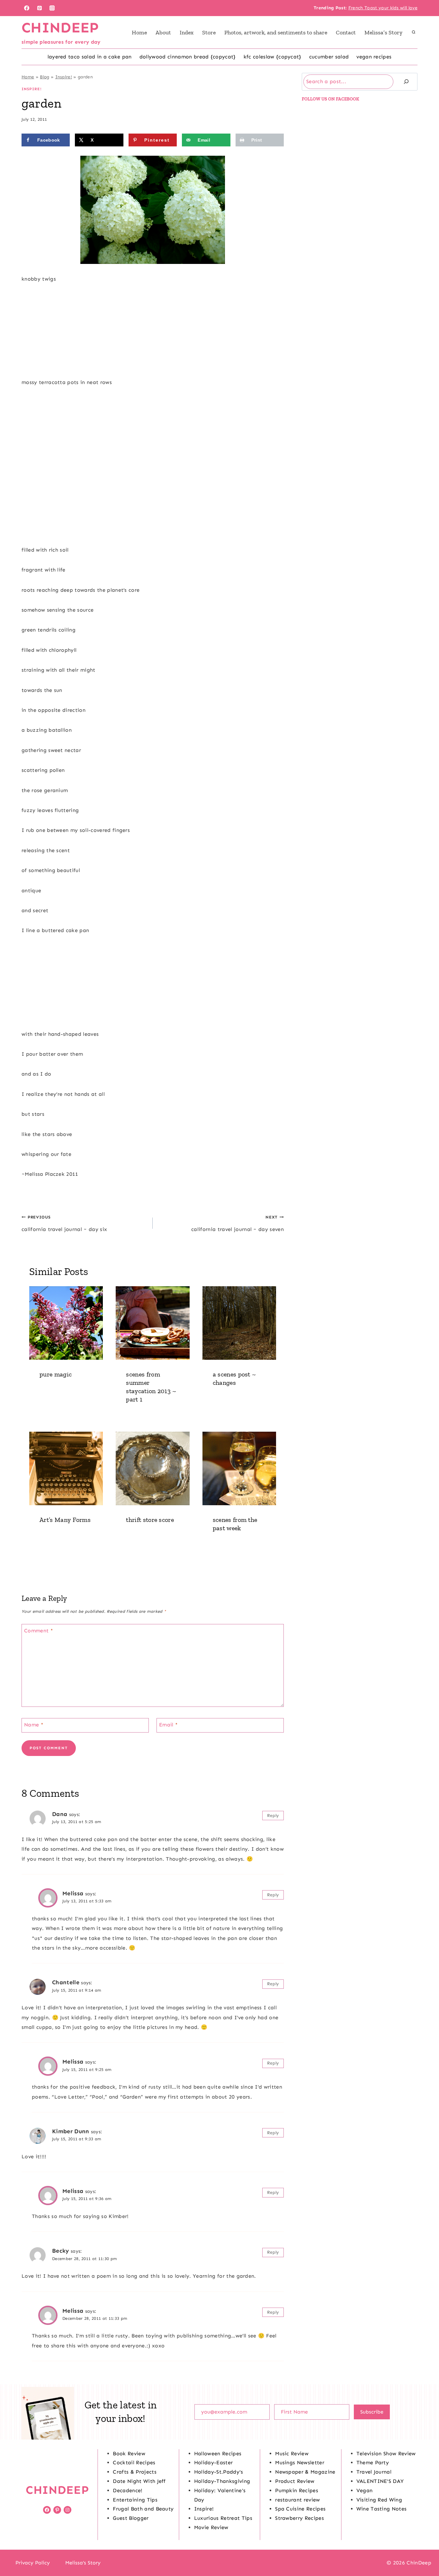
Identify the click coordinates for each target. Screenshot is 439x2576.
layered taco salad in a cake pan (90, 57)
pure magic (56, 1374)
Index (187, 32)
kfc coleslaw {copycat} (273, 57)
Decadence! (128, 2490)
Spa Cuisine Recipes (300, 2509)
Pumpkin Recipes (297, 2490)
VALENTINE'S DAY (380, 2481)
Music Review (292, 2454)
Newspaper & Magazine (305, 2472)
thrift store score (150, 1520)
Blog (45, 77)
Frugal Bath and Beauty (143, 2509)
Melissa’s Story (383, 32)
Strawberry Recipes (300, 2518)
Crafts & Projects (134, 2472)
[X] (219, 2563)
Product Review (295, 2481)
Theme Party (373, 2462)
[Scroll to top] (424, 2551)
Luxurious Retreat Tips (223, 2518)
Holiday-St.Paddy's (219, 2472)
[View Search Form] (414, 32)
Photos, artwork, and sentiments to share (276, 32)
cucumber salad (329, 57)
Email (168, 1725)
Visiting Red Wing (379, 2500)
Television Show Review (386, 2454)
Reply (273, 1816)
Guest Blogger (131, 2518)
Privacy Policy (33, 2563)
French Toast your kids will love (383, 8)
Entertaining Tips (135, 2500)
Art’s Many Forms (65, 1520)
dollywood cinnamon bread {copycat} (188, 57)
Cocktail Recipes (134, 2462)
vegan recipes (374, 57)
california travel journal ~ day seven (237, 1223)
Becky (61, 2251)
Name (34, 1725)
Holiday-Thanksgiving (222, 2481)
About (163, 32)
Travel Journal (374, 2472)
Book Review (129, 2454)
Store (209, 32)
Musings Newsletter (300, 2462)
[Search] (406, 82)
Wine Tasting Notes (382, 2509)
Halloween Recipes (218, 2454)
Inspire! (64, 77)
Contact (346, 32)
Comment (39, 1630)
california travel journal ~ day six (64, 1223)
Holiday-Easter (213, 2462)
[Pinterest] (40, 8)
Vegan (365, 2490)
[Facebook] (27, 8)
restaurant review (297, 2500)
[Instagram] (52, 8)
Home (139, 32)
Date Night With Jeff (139, 2481)
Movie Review (211, 2527)
